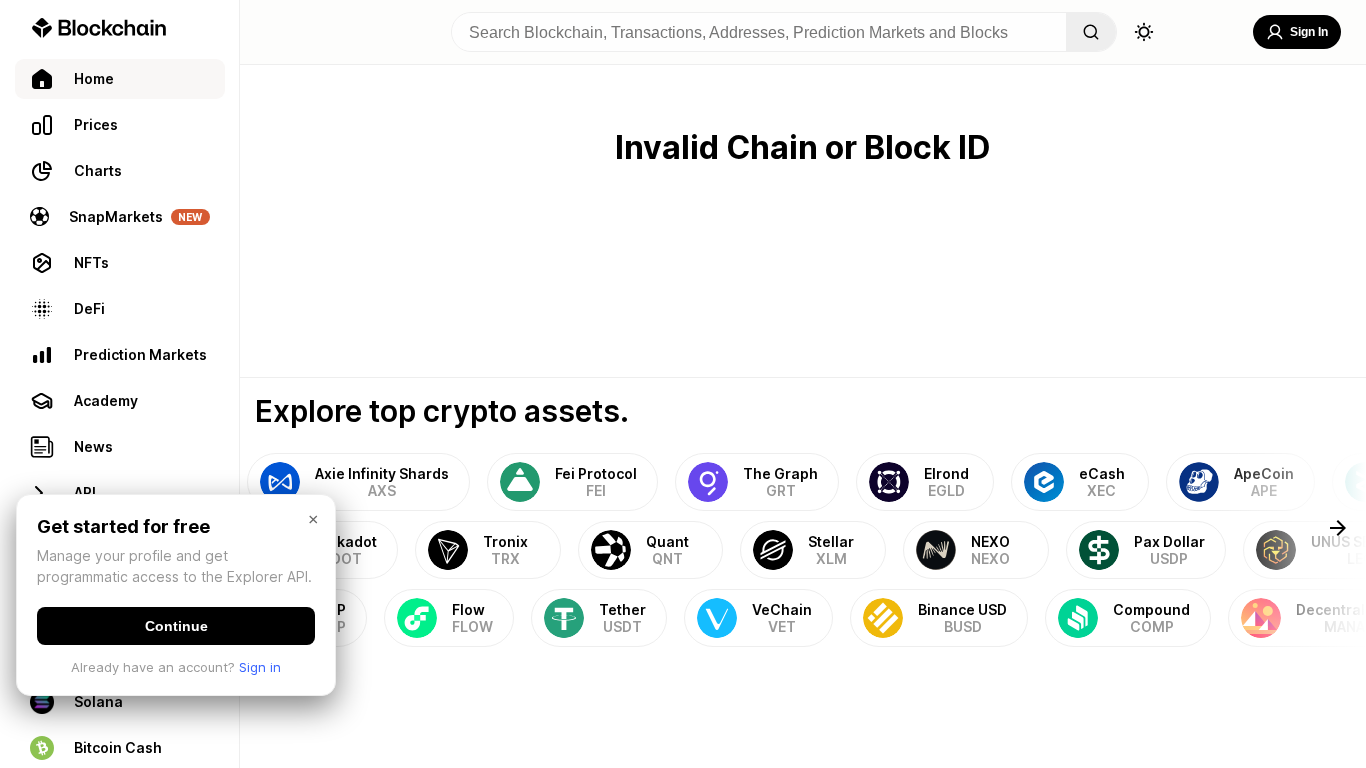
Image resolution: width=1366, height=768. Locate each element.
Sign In (1309, 32)
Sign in (260, 667)
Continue (176, 626)
